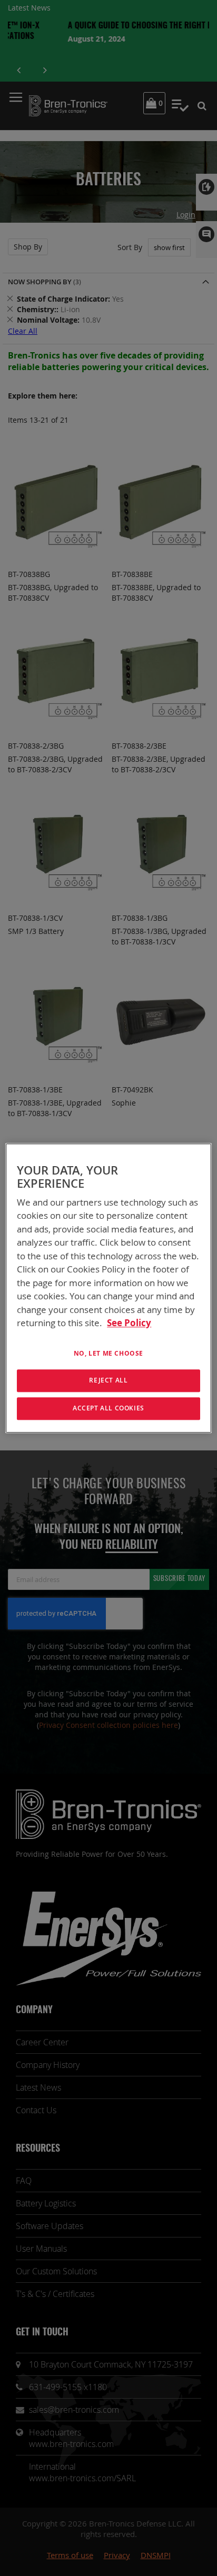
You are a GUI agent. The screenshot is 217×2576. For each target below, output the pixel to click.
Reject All (108, 1381)
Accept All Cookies (108, 1408)
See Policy (129, 1323)
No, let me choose (108, 1353)
